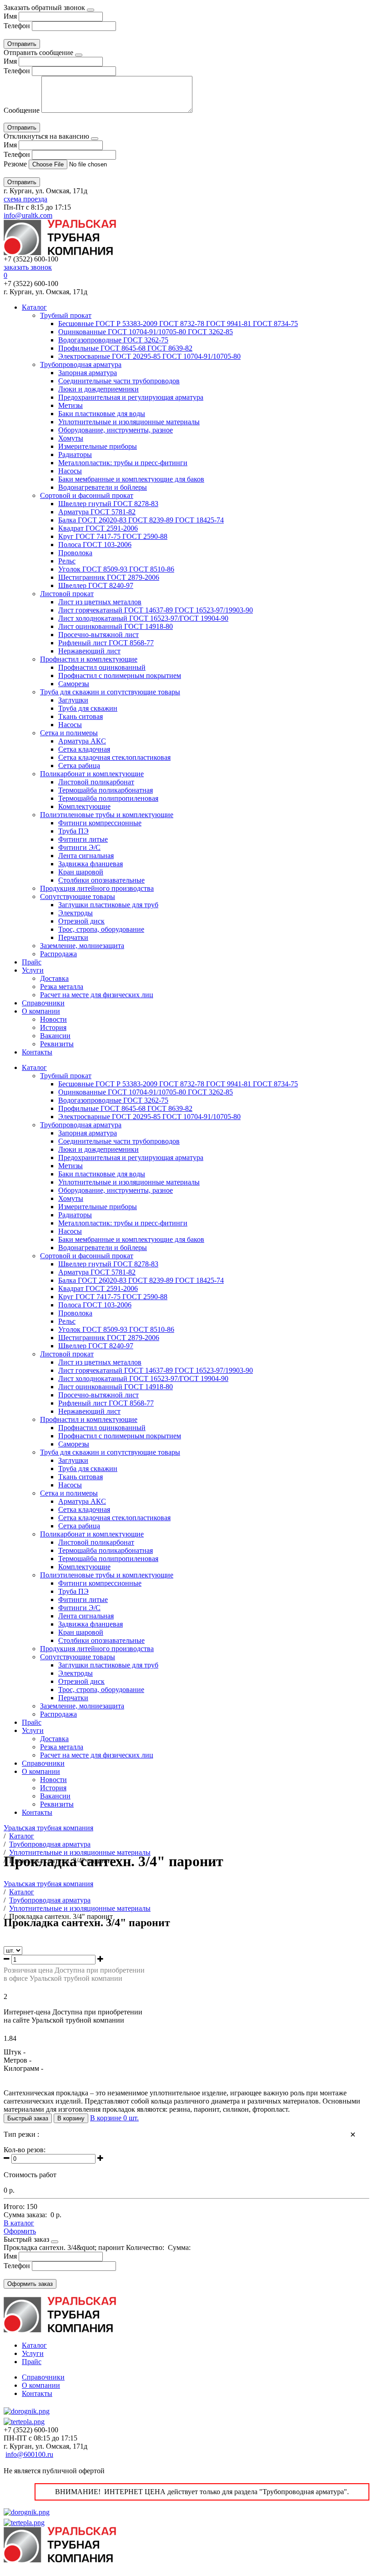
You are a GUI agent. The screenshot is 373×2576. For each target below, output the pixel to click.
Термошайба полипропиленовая (108, 798)
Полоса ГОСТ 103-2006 (95, 545)
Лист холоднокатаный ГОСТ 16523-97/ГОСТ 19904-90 (143, 618)
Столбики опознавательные (101, 880)
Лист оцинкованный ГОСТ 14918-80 (116, 626)
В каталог (19, 2223)
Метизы (71, 405)
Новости (53, 1019)
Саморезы (74, 684)
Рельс (67, 561)
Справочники (43, 1003)
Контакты (37, 1052)
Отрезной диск (81, 921)
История (53, 1027)
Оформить (20, 2231)
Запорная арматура (88, 373)
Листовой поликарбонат (96, 782)
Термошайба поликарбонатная (106, 790)
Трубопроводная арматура (81, 364)
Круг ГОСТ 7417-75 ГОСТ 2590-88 (113, 536)
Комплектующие (84, 806)
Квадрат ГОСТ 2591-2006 (98, 528)
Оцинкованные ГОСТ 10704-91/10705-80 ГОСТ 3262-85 (146, 332)
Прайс (32, 962)
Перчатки (73, 937)
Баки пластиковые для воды (102, 414)
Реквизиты (57, 1044)
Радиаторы (75, 454)
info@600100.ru (29, 2454)
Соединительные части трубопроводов (119, 381)
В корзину (71, 2118)
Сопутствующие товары (78, 896)
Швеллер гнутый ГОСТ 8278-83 (108, 504)
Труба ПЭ (73, 831)
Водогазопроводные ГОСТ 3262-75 (113, 340)
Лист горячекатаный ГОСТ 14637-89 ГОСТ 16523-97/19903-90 (156, 610)
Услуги (33, 970)
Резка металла (62, 987)
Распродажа (58, 954)
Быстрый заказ (28, 2118)
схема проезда (25, 199)
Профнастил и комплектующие (89, 659)
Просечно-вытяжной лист (98, 635)
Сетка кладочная (84, 749)
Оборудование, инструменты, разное (116, 430)
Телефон (17, 26)
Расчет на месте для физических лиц (97, 995)
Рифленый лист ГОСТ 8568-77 (106, 643)
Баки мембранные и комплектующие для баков (131, 479)
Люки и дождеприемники (98, 389)
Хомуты (71, 438)
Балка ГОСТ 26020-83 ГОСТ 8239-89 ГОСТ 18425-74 (141, 520)
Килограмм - (23, 2068)
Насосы (70, 471)
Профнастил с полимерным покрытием (120, 675)
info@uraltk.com (28, 215)
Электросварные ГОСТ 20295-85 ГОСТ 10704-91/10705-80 (149, 356)
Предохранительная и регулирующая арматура (131, 397)
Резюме (16, 164)
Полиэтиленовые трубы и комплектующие (107, 815)
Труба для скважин (88, 708)
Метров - (18, 2060)
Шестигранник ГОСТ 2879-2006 (109, 577)
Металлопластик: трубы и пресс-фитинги (123, 463)
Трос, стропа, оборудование (101, 929)
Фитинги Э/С (79, 847)
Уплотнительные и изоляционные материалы (129, 422)
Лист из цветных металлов (100, 602)
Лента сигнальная (86, 856)
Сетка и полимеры (69, 733)
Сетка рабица (79, 766)
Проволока (75, 553)
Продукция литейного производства (97, 888)
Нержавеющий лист (89, 651)
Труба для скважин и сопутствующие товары (110, 692)
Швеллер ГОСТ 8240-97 (96, 585)
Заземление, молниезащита (82, 946)
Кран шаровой (81, 872)
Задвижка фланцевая (91, 864)
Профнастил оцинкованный (102, 667)
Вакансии (55, 1036)
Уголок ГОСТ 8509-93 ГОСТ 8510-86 (116, 569)
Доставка (54, 978)
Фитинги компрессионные (100, 823)
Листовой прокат (67, 594)
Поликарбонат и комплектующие (92, 774)
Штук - (15, 2052)
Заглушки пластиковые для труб (108, 905)
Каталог (34, 307)
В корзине (114, 2118)
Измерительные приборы (98, 446)
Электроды (76, 913)
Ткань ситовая (81, 716)
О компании (41, 1011)
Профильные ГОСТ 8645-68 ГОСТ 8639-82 (125, 348)
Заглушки (73, 700)
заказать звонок (28, 267)
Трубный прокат (66, 315)
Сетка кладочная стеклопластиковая (114, 757)
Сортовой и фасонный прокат (87, 495)
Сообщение (22, 110)
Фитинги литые (83, 839)
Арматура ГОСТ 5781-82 (97, 512)
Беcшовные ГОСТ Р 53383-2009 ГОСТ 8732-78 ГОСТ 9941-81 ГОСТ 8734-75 (178, 324)
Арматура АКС (82, 741)
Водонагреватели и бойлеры (103, 487)
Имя (10, 16)
